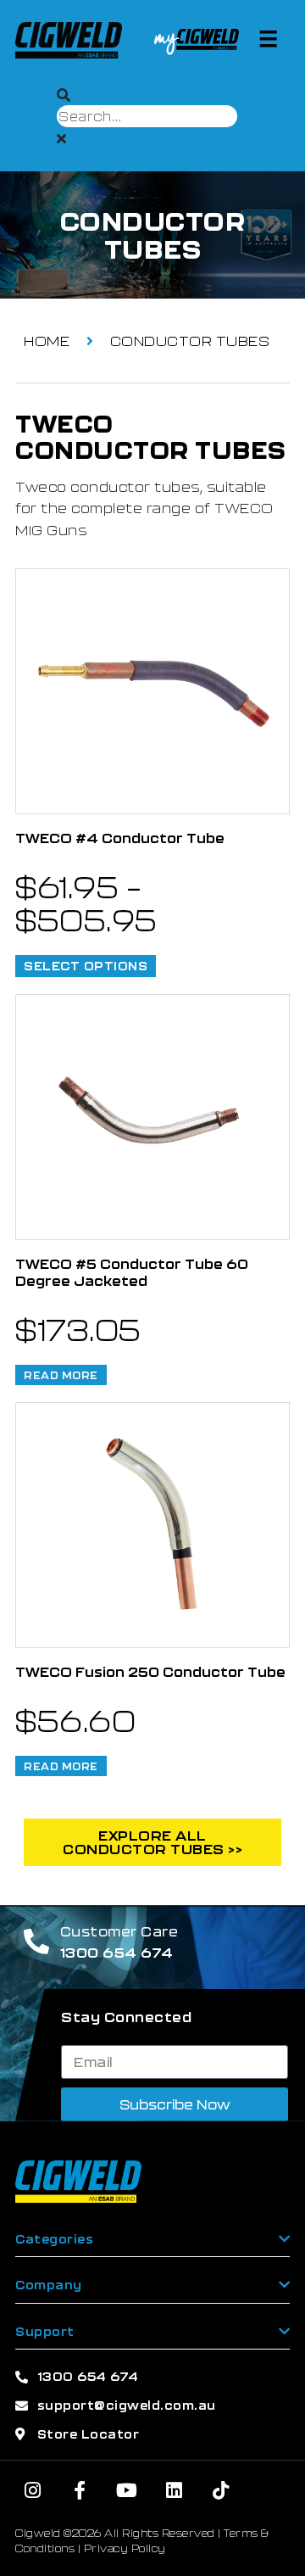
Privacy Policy (125, 2548)
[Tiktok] (221, 2490)
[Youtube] (127, 2490)
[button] (269, 38)
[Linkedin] (175, 2490)
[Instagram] (33, 2490)
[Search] (64, 95)
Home (47, 341)
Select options (86, 966)
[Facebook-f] (80, 2490)
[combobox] (147, 116)
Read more (61, 1375)
